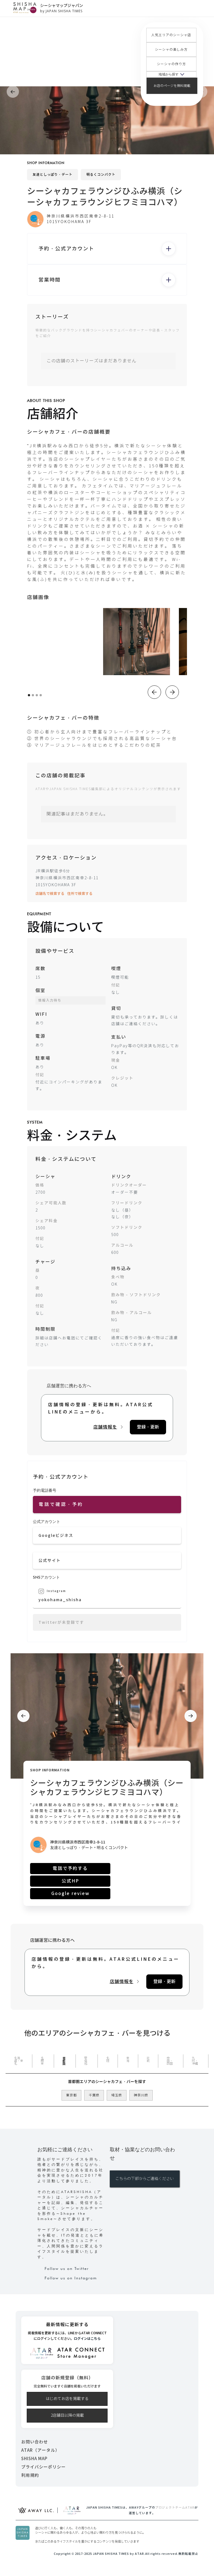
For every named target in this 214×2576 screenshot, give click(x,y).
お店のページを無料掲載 (172, 86)
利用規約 (30, 2475)
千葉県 (94, 2095)
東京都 (71, 2095)
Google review (70, 1893)
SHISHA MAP (34, 2459)
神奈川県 (141, 2095)
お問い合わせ (35, 2442)
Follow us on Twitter (67, 2269)
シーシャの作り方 (171, 64)
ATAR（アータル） (40, 2450)
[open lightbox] (137, 642)
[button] (171, 74)
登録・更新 (148, 1427)
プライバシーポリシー (43, 2467)
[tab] (19, 2061)
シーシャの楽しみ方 (171, 50)
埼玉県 (117, 2095)
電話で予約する (70, 1868)
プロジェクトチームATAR (175, 2507)
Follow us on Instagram (71, 2278)
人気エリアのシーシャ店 (171, 35)
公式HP (70, 1881)
